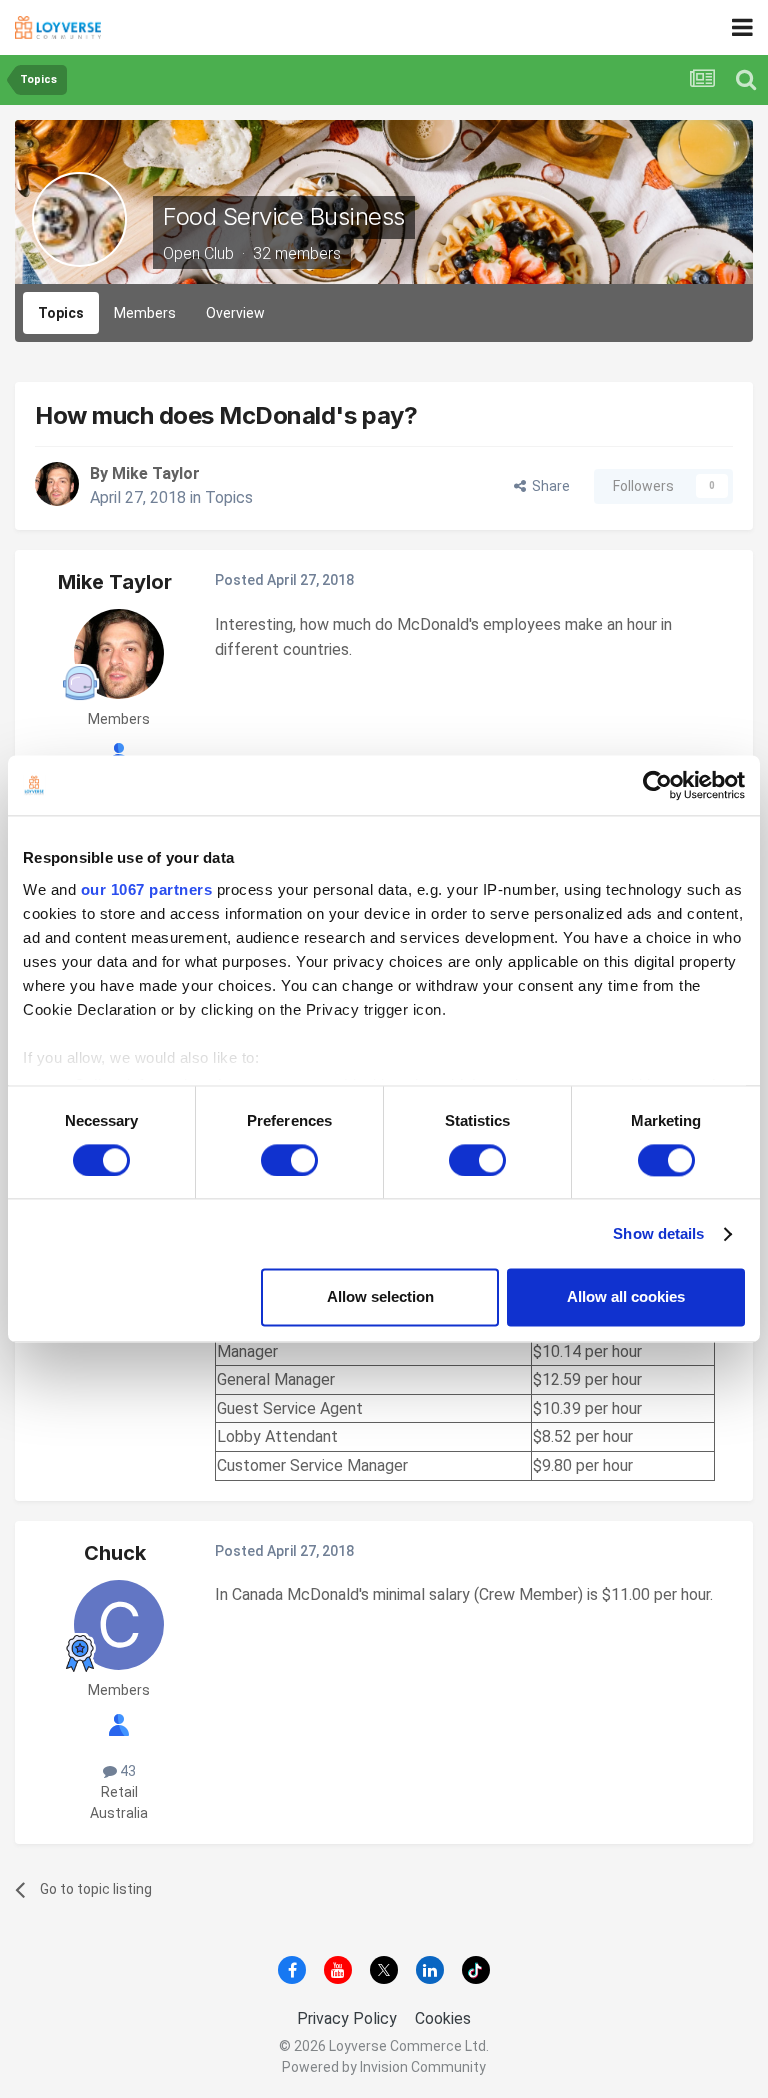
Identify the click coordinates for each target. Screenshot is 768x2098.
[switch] (289, 1160)
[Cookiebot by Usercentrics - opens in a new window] (657, 785)
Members (145, 313)
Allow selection (380, 1297)
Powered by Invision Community (384, 2067)
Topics (61, 313)
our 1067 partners (147, 889)
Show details (658, 1233)
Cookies (443, 2018)
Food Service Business (284, 216)
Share (548, 486)
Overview (235, 313)
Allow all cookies (626, 1297)
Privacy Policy (347, 2018)
